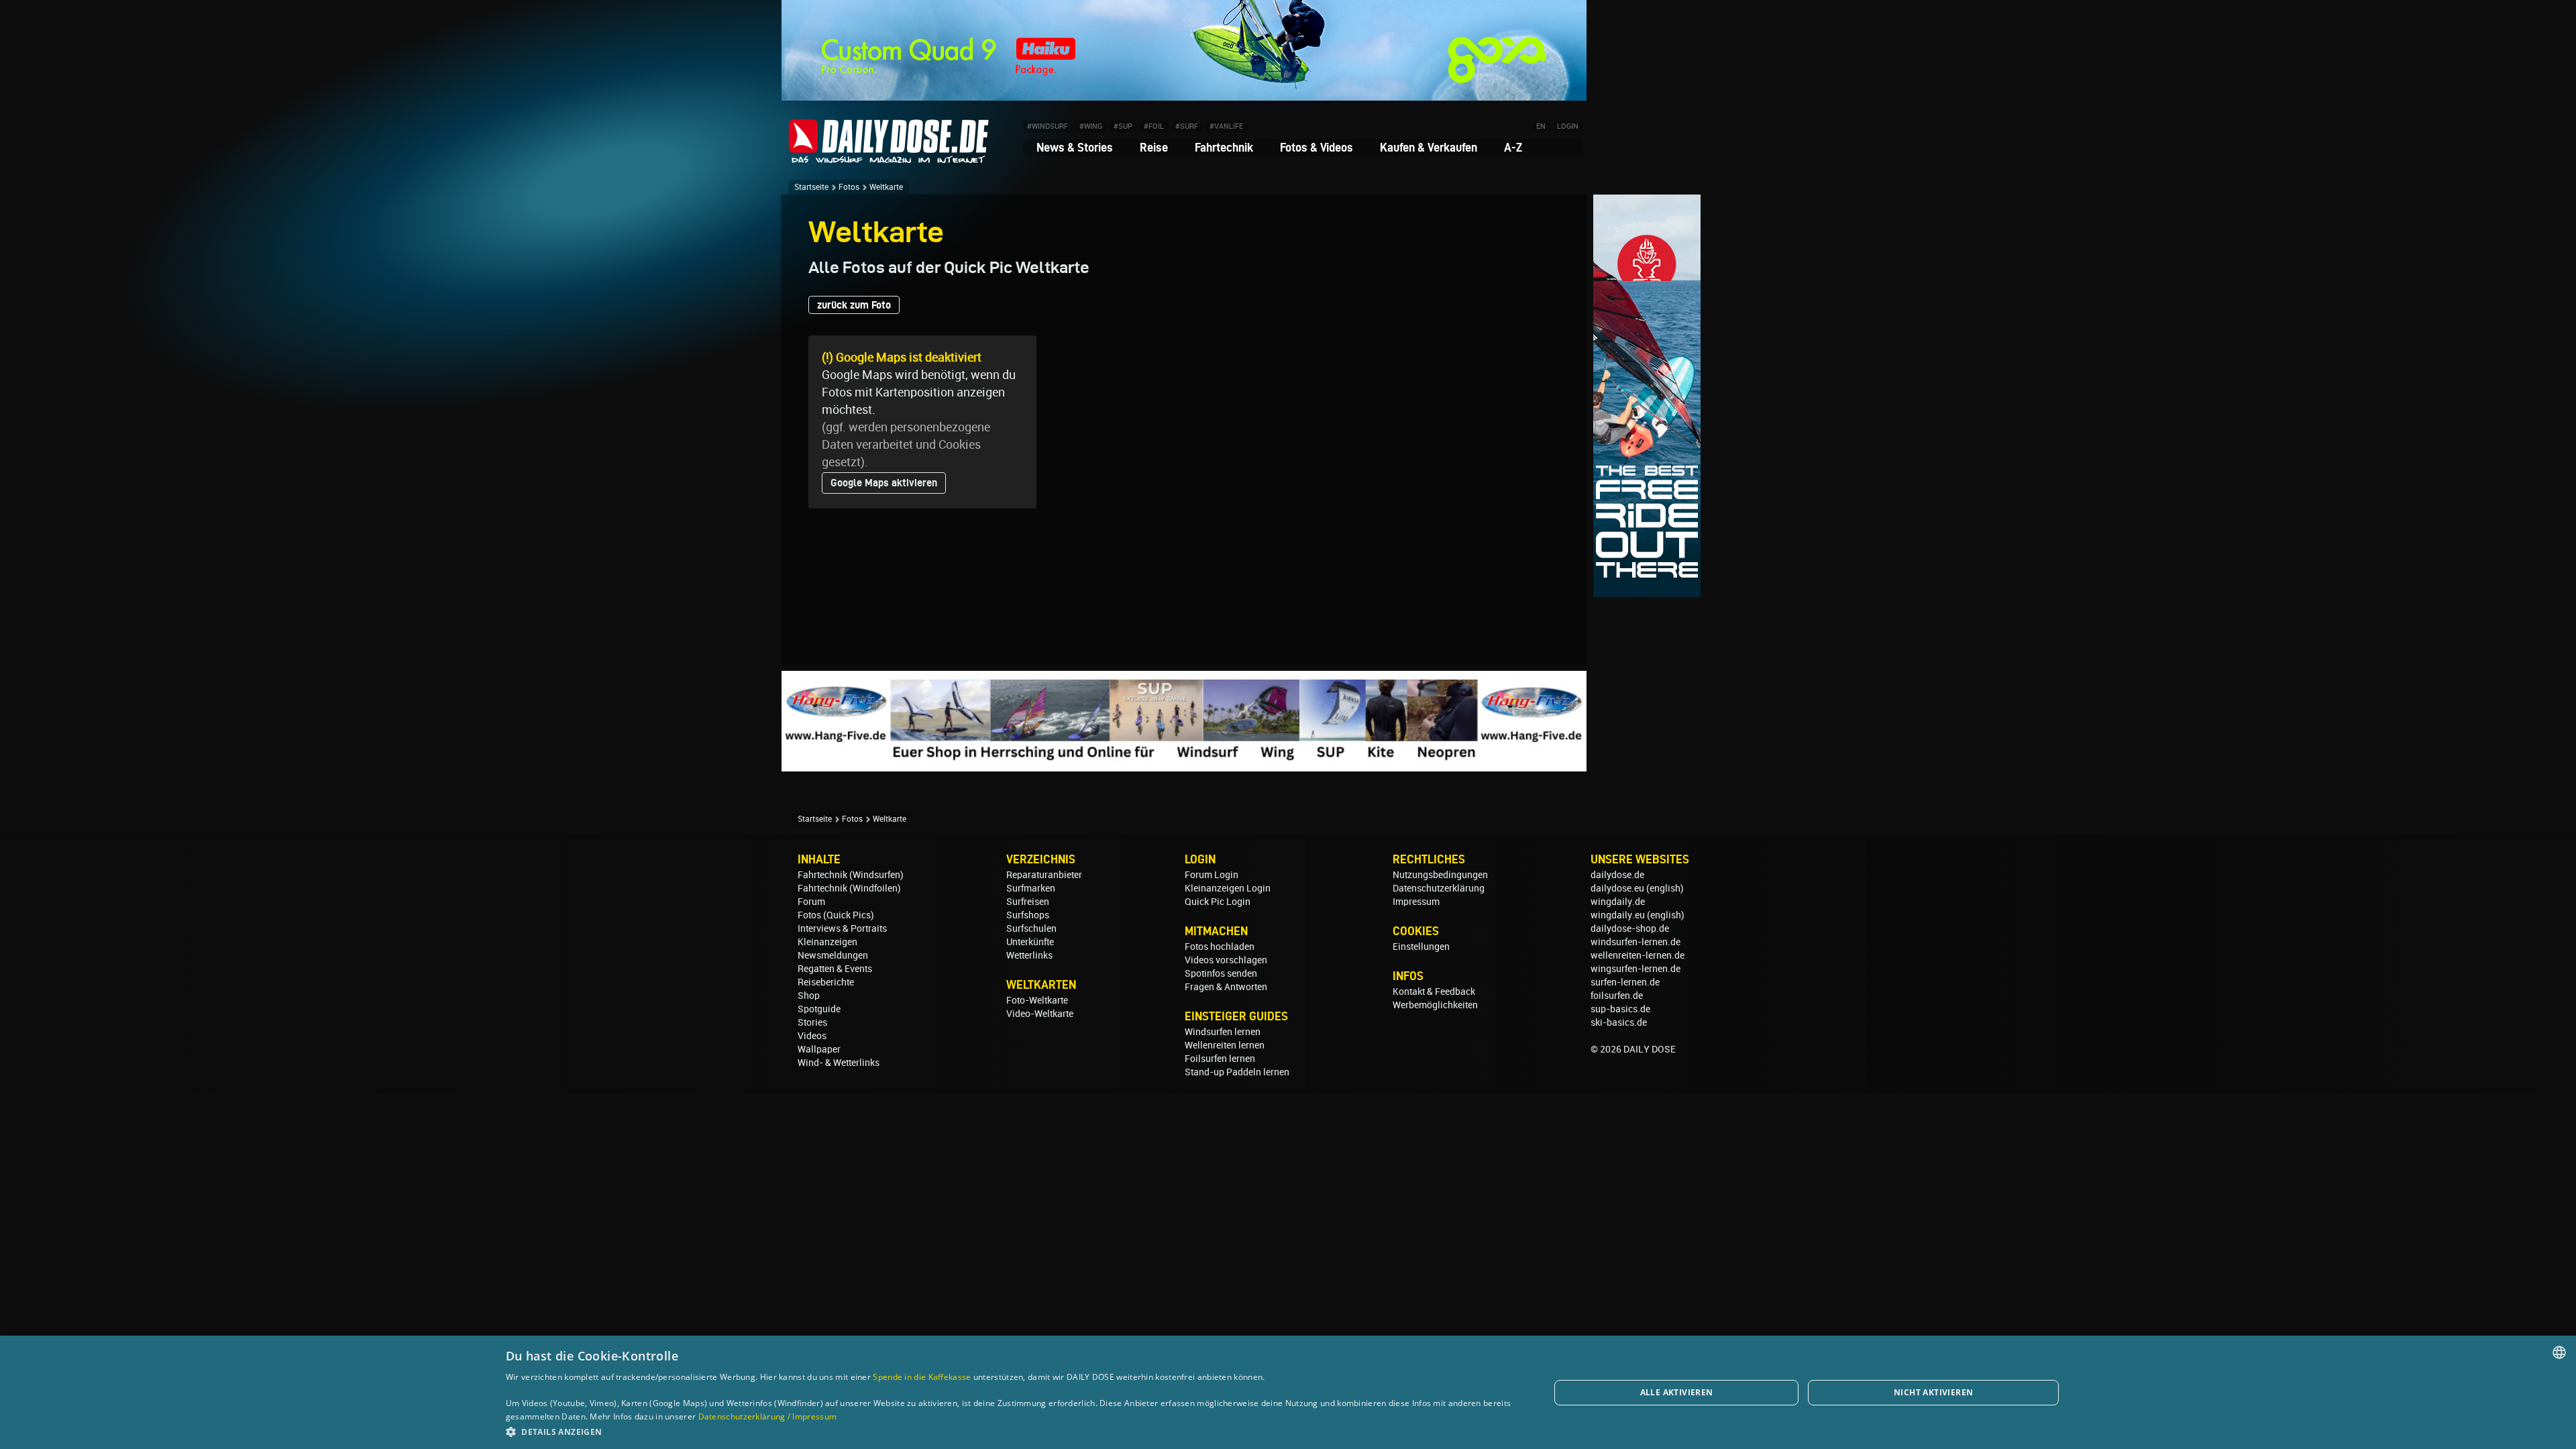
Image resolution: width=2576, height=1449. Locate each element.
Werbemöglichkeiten (1435, 1005)
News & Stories (1075, 147)
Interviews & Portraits (842, 928)
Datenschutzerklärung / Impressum (768, 1416)
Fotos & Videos (1317, 147)
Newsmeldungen (833, 955)
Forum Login (1212, 875)
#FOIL (1154, 126)
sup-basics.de (1620, 1009)
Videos (812, 1036)
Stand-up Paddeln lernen (1237, 1072)
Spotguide (819, 1009)
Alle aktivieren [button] (1677, 1392)
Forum (811, 902)
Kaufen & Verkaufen (1429, 147)
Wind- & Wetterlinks (839, 1063)
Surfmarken (1031, 888)
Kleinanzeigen (827, 942)
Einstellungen (1421, 947)
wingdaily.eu (1618, 915)
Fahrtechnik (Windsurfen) (851, 875)
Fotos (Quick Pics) (836, 915)
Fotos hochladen (1220, 947)
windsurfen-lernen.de (1635, 942)
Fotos (849, 187)
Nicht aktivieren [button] (1933, 1392)
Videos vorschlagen (1226, 960)
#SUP (1123, 126)
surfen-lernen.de (1625, 982)
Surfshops (1028, 915)
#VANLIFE (1226, 126)
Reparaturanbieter (1044, 875)
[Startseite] (889, 157)
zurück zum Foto (854, 305)
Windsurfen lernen (1223, 1032)
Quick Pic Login (1218, 902)
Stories (812, 1022)
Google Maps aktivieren (884, 483)
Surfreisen (1028, 902)
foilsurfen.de (1617, 996)
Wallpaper (819, 1049)
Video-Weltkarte (1040, 1014)
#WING (1091, 126)
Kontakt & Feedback (1434, 991)
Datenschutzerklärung (1439, 888)
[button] (1012, 1431)
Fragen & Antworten (1226, 987)
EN (1541, 126)
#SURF (1187, 126)
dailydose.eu (1617, 888)
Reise (1154, 147)
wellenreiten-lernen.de (1638, 955)
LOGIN (1568, 126)
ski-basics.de (1619, 1022)
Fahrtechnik (1224, 147)
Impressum (1416, 902)
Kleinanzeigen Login (1228, 888)
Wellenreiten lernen (1225, 1045)
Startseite (811, 187)
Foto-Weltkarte (1037, 1000)
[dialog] (1288, 1392)
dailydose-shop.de (1630, 928)
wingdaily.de (1618, 902)
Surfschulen (1031, 928)
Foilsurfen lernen (1220, 1059)
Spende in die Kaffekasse (922, 1377)
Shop (809, 996)
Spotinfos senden (1221, 973)
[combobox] (2559, 1352)
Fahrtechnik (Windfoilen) (849, 888)
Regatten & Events (835, 969)
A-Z (1513, 147)
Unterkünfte (1030, 942)
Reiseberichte (826, 982)
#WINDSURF (1048, 126)
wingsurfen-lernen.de (1635, 969)
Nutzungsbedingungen (1440, 875)
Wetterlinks (1029, 955)
